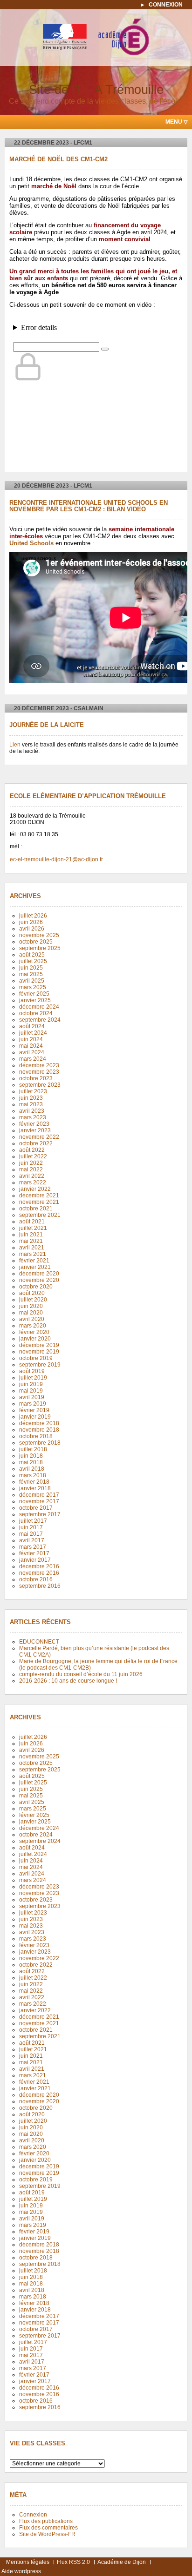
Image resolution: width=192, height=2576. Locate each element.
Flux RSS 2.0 (73, 2562)
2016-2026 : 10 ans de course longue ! (68, 1681)
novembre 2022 (39, 1137)
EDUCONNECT (39, 1642)
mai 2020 (31, 1313)
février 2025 (34, 994)
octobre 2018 (36, 1436)
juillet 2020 (33, 1300)
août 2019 (32, 1371)
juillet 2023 (33, 1091)
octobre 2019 (36, 1358)
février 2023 (34, 1124)
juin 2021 (31, 1235)
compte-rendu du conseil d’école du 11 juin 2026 (81, 1674)
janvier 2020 (35, 1339)
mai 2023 (31, 1104)
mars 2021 (33, 1254)
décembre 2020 (39, 1274)
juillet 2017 (33, 1521)
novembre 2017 (39, 1501)
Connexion (166, 5)
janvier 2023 (35, 1130)
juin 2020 (31, 1306)
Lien (15, 745)
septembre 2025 (40, 948)
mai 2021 (31, 1241)
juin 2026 (31, 922)
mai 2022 (31, 1169)
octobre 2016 (36, 1579)
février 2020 (34, 1332)
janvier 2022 (35, 1189)
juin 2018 (31, 1456)
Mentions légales (28, 2562)
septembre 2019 (40, 1365)
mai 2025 (31, 974)
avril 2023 (32, 1111)
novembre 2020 (39, 1280)
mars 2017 (33, 1547)
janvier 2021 (35, 1267)
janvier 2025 (35, 1000)
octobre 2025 (36, 942)
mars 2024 (33, 1059)
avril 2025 (32, 981)
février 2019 (34, 1410)
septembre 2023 (40, 1085)
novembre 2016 (39, 1573)
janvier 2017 (35, 1560)
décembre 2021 (39, 1196)
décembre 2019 (39, 1345)
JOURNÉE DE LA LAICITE (47, 725)
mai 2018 (31, 1462)
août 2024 (32, 1026)
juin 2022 (31, 1163)
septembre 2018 (40, 1443)
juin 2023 (31, 1098)
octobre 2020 (36, 1287)
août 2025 (32, 955)
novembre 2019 (39, 1352)
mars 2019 (33, 1404)
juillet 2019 (33, 1378)
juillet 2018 (33, 1449)
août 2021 (32, 1222)
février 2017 (34, 1553)
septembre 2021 (40, 1215)
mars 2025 (33, 987)
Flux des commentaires (48, 2528)
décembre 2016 (39, 1566)
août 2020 (32, 1293)
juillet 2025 (33, 961)
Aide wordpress (21, 2571)
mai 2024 (31, 1046)
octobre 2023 (36, 1078)
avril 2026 (32, 929)
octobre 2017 (36, 1508)
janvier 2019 (35, 1417)
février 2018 (34, 1482)
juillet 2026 (33, 916)
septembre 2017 (40, 1514)
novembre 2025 (39, 935)
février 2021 (34, 1261)
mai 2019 (31, 1391)
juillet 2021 (33, 1228)
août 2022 (32, 1150)
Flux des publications (46, 2521)
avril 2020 (32, 1319)
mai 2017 (31, 1534)
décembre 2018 (39, 1423)
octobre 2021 (36, 1209)
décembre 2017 (39, 1495)
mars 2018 (33, 1475)
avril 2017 (32, 1540)
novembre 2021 (39, 1202)
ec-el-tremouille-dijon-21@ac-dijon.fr (56, 859)
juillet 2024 (33, 1033)
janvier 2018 (35, 1488)
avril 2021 (32, 1248)
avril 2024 (32, 1052)
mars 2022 (33, 1182)
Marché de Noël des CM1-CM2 (58, 159)
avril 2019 (32, 1397)
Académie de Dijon (122, 2562)
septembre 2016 (40, 1586)
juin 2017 (31, 1527)
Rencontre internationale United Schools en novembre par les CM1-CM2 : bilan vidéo (89, 506)
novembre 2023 (39, 1072)
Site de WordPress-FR (47, 2534)
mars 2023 (33, 1117)
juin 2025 (31, 968)
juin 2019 (31, 1384)
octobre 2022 (36, 1143)
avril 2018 (32, 1469)
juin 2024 (31, 1039)
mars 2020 (33, 1326)
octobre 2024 (36, 1013)
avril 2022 (32, 1176)
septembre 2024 (40, 1020)
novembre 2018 (39, 1430)
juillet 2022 (33, 1156)
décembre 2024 (39, 1007)
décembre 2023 (39, 1065)
